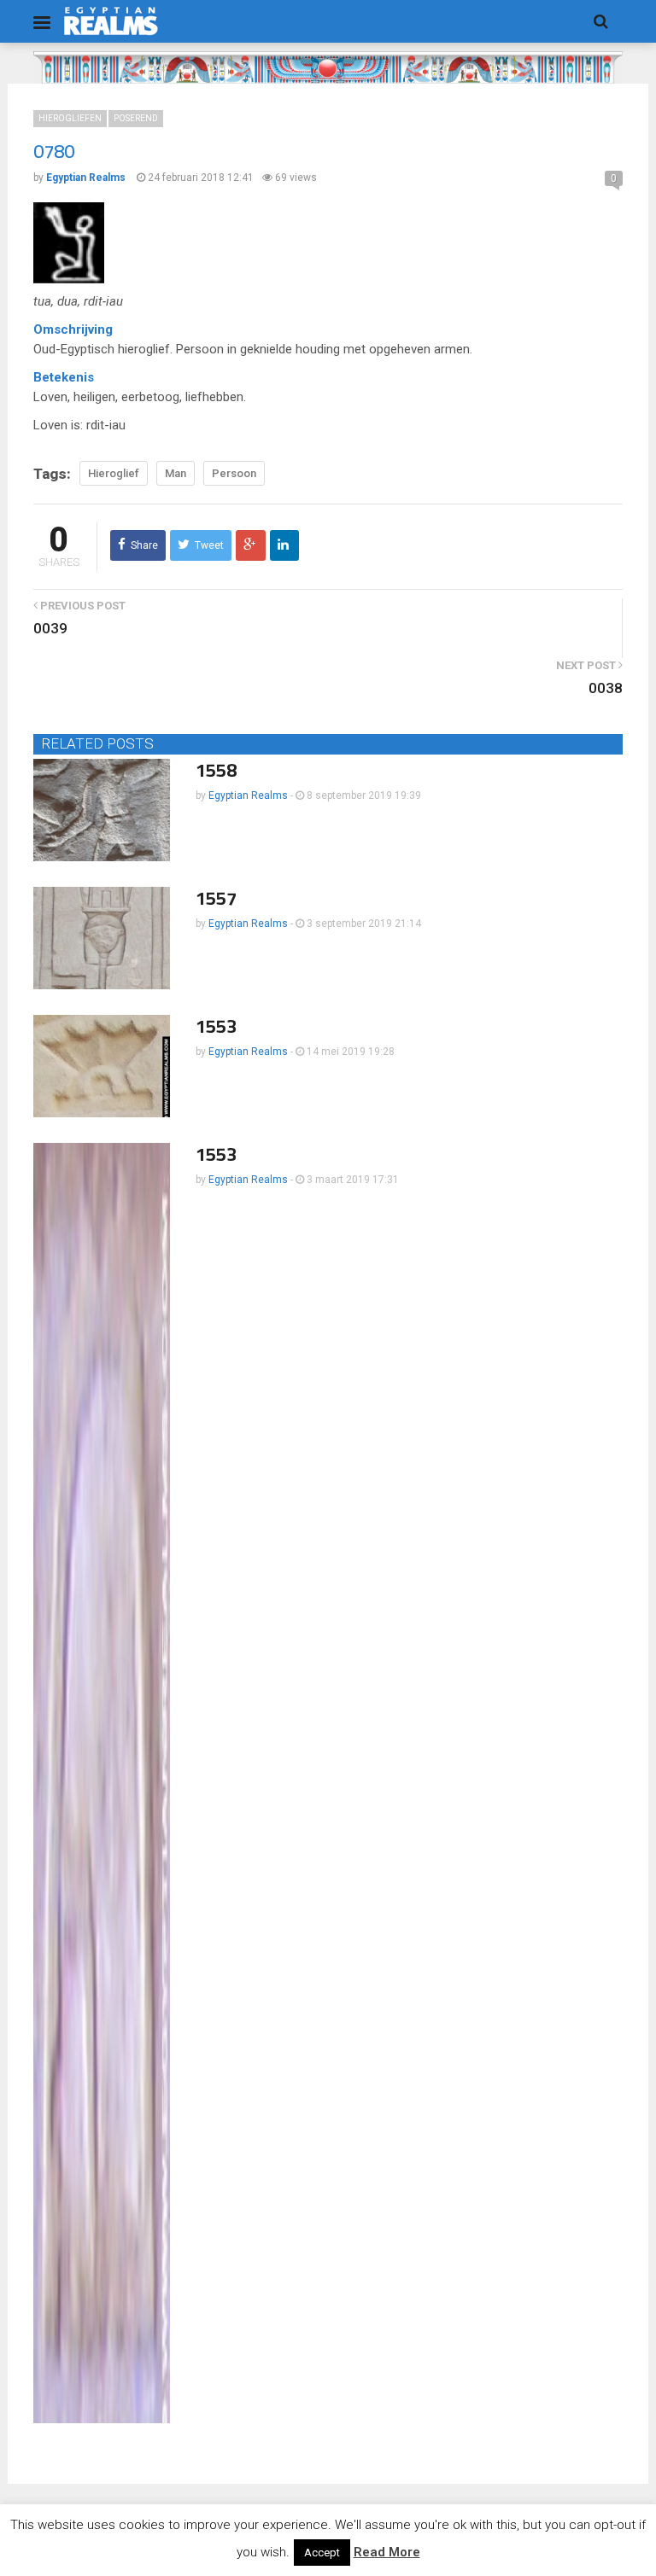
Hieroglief (114, 473)
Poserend (136, 118)
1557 (216, 898)
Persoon (234, 473)
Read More (387, 2552)
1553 (216, 1026)
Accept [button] (322, 2553)
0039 (50, 628)
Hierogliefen (70, 118)
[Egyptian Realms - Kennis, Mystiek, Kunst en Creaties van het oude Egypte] (111, 21)
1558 (216, 770)
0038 (606, 688)
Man (176, 473)
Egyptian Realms (248, 796)
